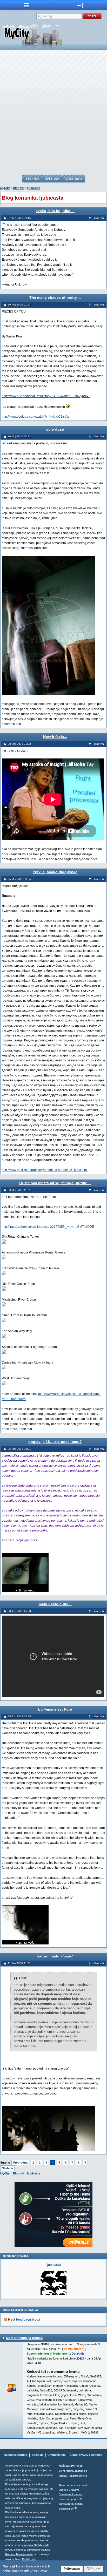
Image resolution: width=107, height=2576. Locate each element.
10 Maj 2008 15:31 (19, 436)
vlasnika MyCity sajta (36, 2545)
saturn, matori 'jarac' (55, 1956)
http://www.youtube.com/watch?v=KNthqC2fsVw (35, 417)
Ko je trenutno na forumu (24, 2338)
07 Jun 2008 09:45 (19, 218)
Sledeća (7, 2168)
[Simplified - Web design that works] (76, 2508)
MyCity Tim (29, 2559)
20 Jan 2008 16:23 (19, 1611)
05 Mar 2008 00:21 (19, 1449)
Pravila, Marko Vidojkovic (55, 872)
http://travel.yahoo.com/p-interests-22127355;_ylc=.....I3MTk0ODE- (48, 1227)
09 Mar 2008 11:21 (19, 1190)
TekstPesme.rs (78, 2476)
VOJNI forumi (73, 179)
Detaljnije (78, 2354)
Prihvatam (72, 2569)
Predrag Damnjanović (19, 2554)
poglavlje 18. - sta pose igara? (55, 1442)
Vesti (79, 2466)
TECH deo (32, 179)
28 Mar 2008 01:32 (19, 744)
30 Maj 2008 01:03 (19, 305)
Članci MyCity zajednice (86, 2455)
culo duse (55, 429)
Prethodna (20, 2163)
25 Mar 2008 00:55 (19, 879)
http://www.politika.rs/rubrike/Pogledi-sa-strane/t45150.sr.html (45, 1170)
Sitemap (37, 2455)
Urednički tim (57, 2455)
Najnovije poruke (15, 2455)
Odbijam (93, 2569)
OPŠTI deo (52, 179)
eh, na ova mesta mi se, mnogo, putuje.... (55, 1183)
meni (27, 5)
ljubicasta (34, 188)
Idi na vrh (98, 218)
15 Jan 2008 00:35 (19, 1716)
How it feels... (55, 737)
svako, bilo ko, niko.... (55, 211)
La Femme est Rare (55, 1709)
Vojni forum (66, 2471)
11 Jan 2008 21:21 (19, 1963)
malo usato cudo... (55, 1604)
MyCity (5, 188)
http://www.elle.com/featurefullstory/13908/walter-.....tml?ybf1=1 (46, 396)
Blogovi (18, 188)
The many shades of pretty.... (55, 297)
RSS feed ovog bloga (24, 2319)
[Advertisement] (53, 112)
